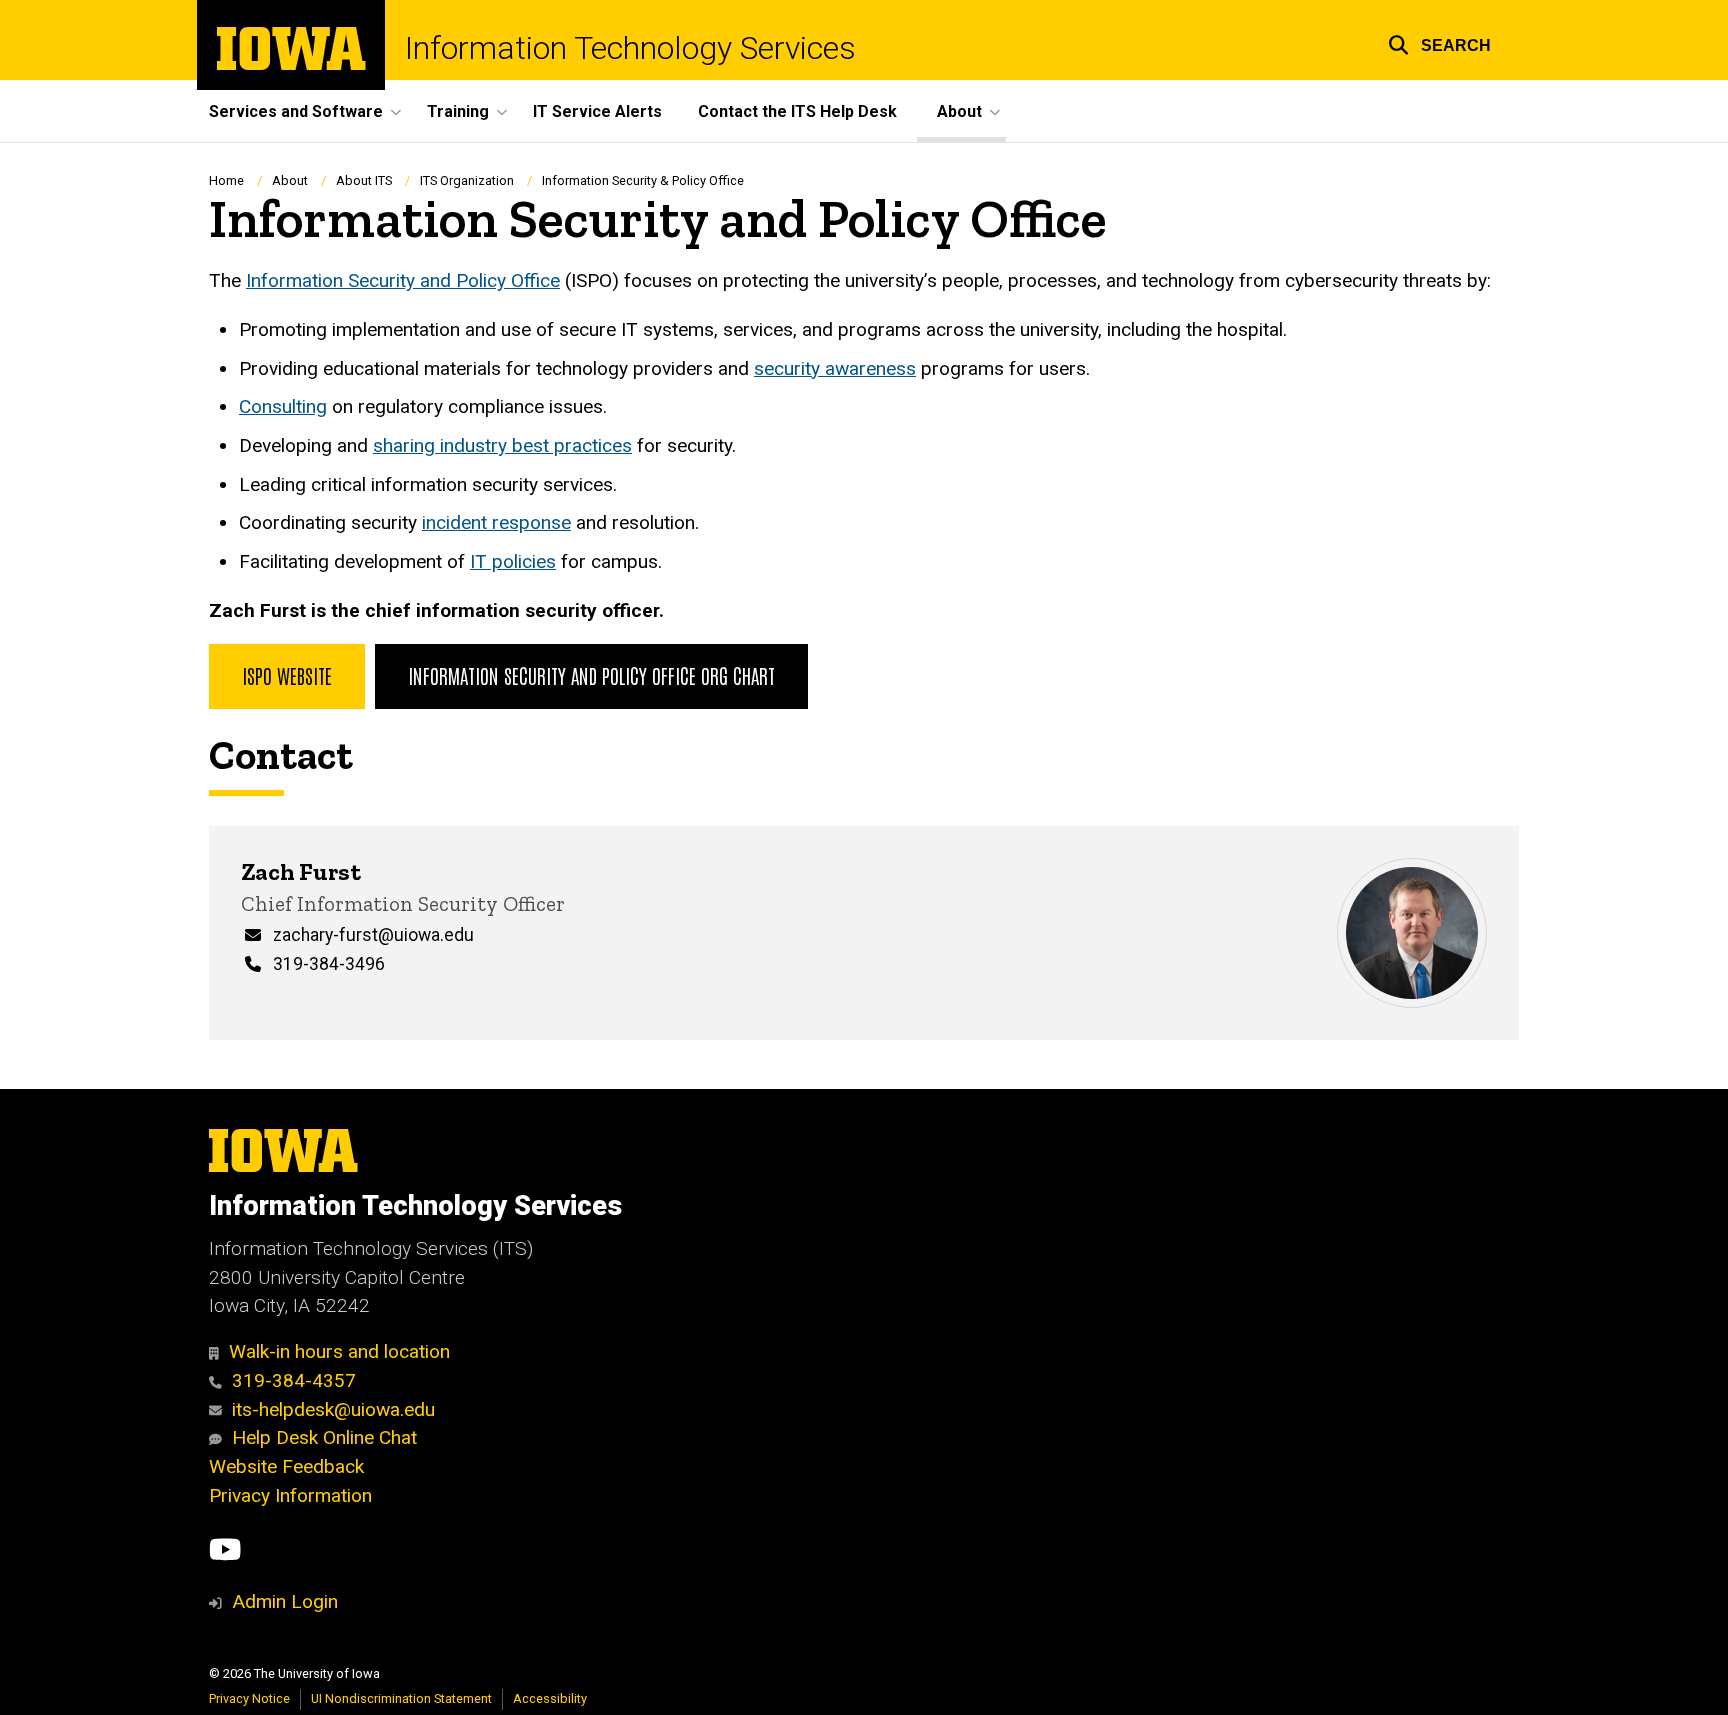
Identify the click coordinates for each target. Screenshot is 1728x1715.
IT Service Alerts (597, 111)
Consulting (283, 406)
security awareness (835, 368)
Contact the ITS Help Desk (797, 111)
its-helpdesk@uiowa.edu (333, 1409)
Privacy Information (290, 1495)
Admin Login (285, 1601)
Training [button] (458, 111)
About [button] (959, 111)
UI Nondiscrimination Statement (401, 1698)
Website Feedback (286, 1466)
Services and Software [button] (296, 111)
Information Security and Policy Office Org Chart (591, 675)
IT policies (513, 561)
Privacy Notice (249, 1698)
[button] (1439, 42)
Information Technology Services (630, 48)
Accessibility (550, 1698)
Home (226, 180)
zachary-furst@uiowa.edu (373, 935)
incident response (496, 522)
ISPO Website (287, 675)
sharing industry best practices (502, 445)
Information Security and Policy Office (403, 280)
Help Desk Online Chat (324, 1437)
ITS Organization (467, 180)
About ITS (364, 180)
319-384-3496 (329, 964)
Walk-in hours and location (339, 1351)
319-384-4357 (294, 1380)
